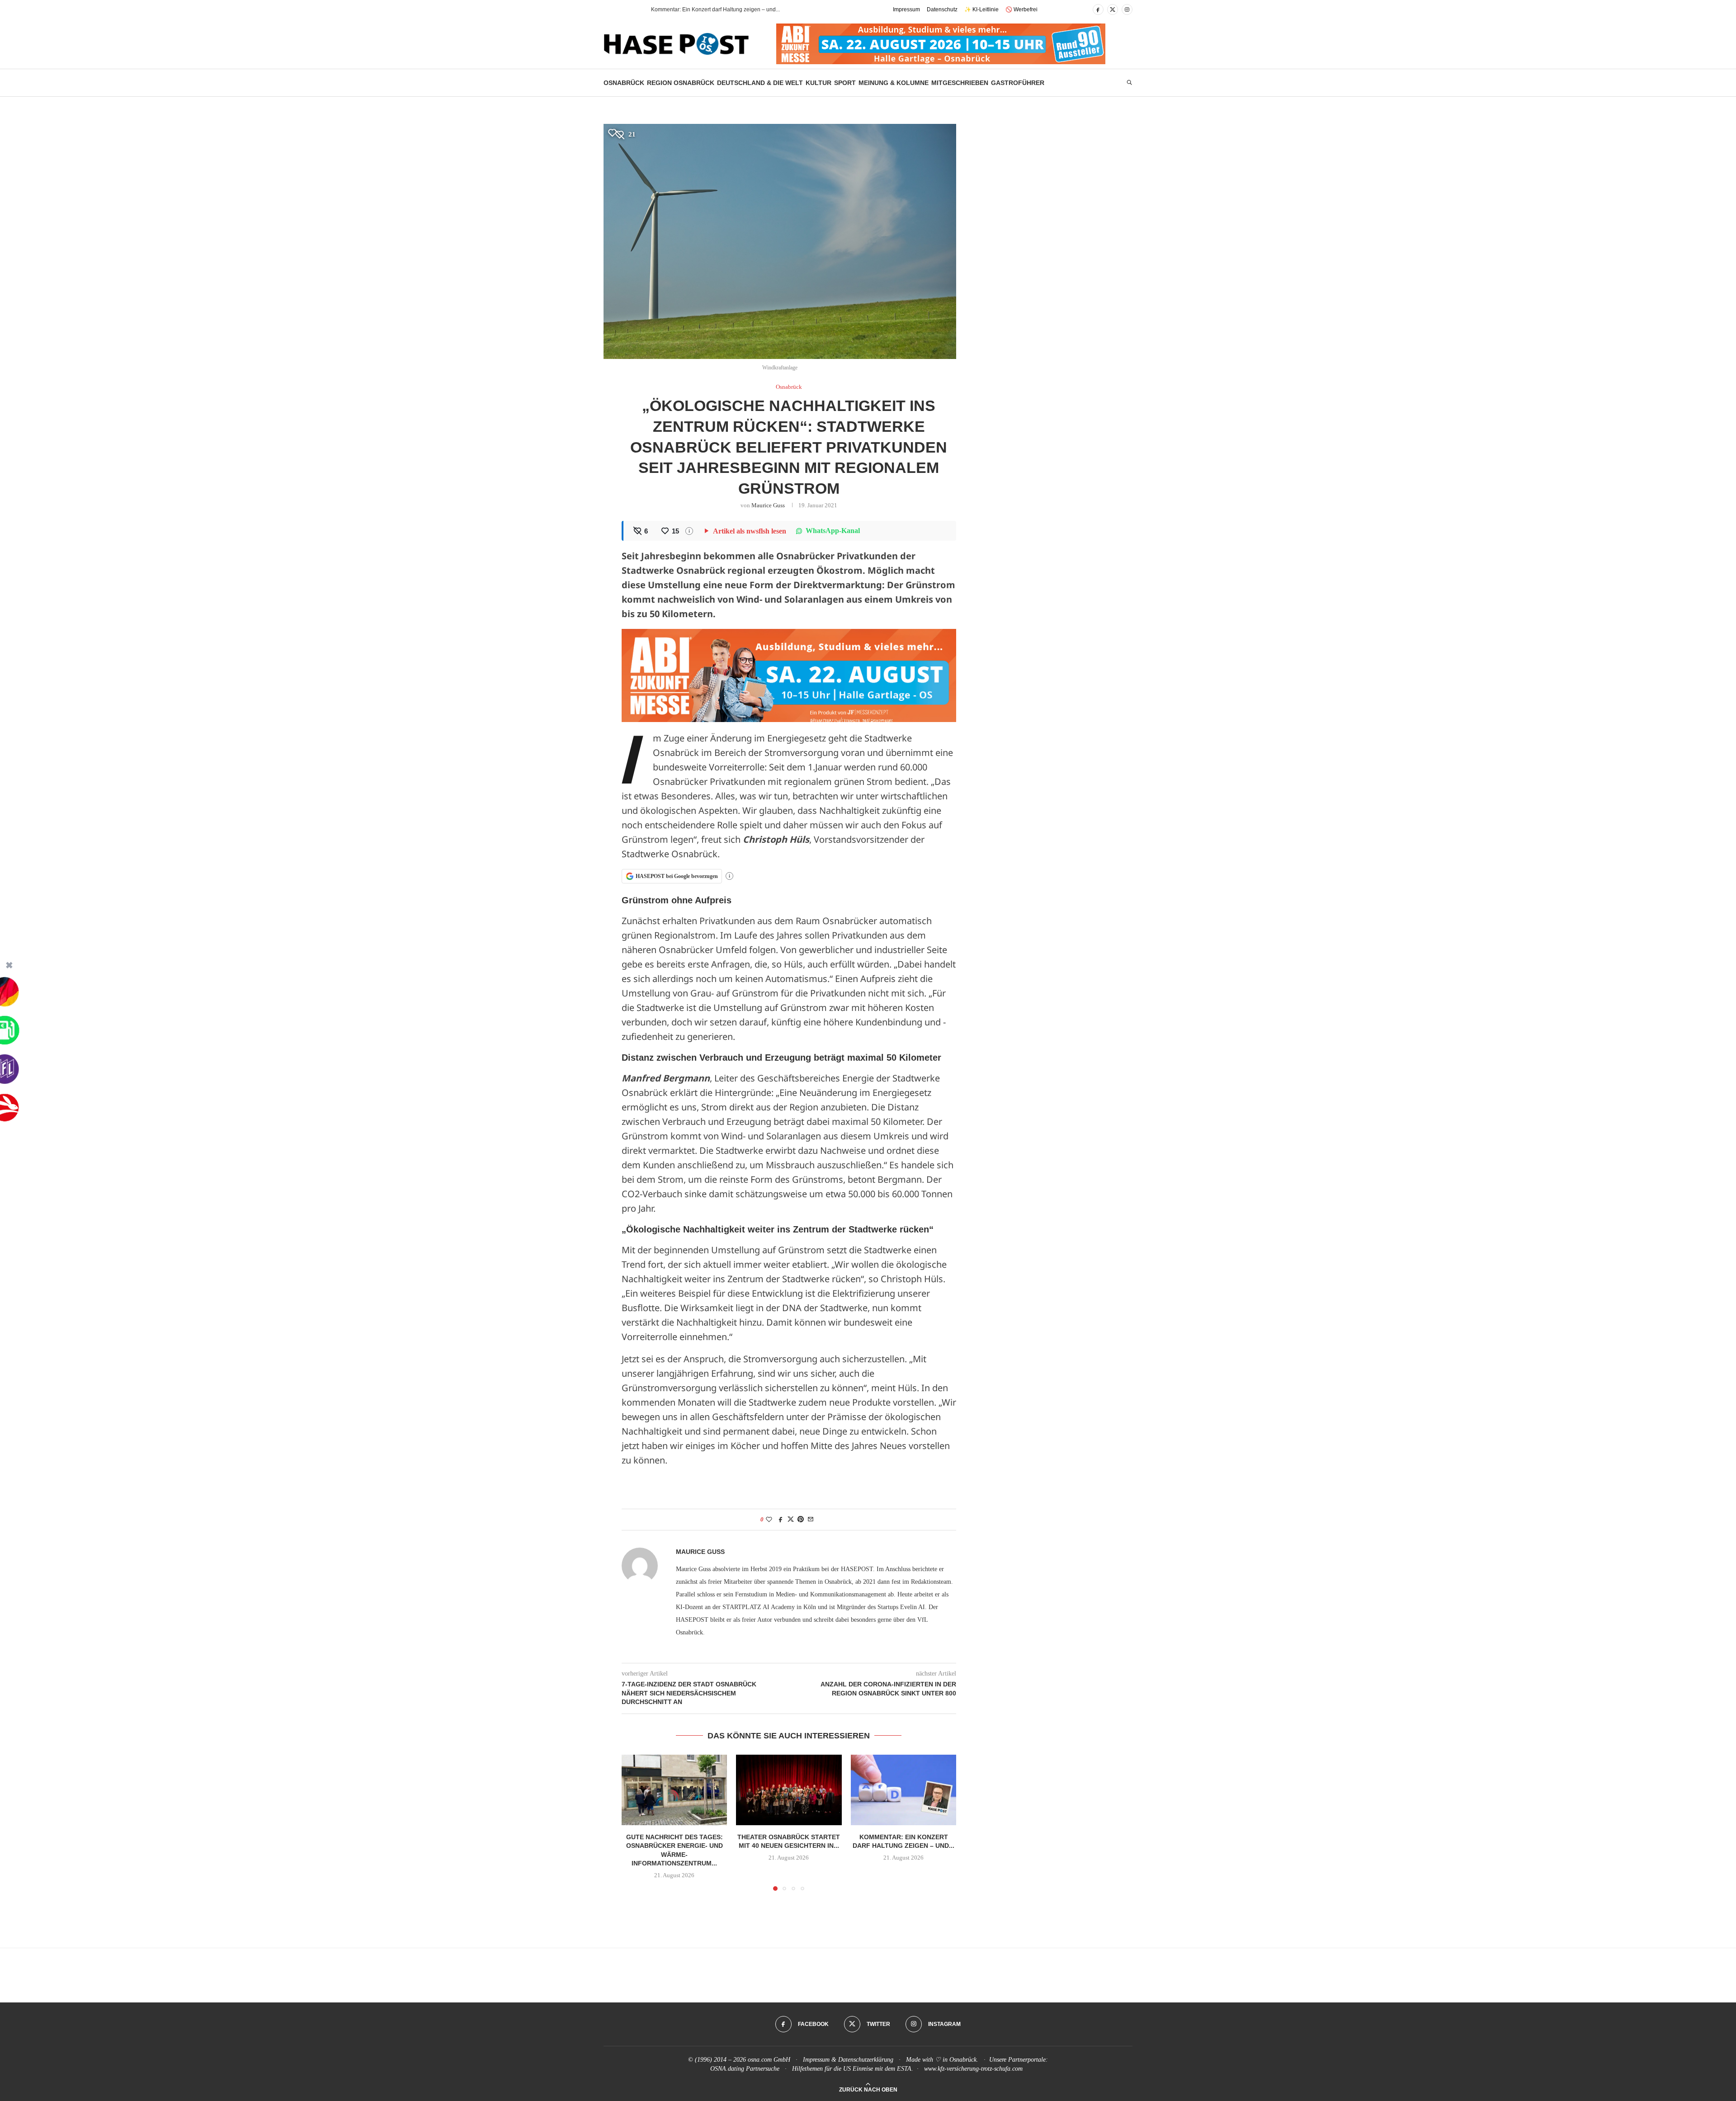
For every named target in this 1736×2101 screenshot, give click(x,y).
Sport (845, 83)
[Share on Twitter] (791, 1520)
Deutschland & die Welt (760, 83)
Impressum (906, 9)
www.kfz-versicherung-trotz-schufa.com (973, 2069)
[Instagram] (1127, 9)
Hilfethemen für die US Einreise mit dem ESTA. (853, 2069)
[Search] (1129, 83)
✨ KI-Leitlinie (981, 9)
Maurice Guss (768, 505)
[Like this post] (769, 1520)
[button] (628, 9)
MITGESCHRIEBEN (960, 83)
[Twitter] (1113, 9)
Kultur (818, 83)
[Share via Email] (811, 1520)
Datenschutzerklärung (866, 2060)
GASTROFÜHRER (1018, 83)
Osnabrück (624, 83)
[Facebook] (1098, 9)
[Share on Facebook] (781, 1520)
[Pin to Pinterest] (801, 1520)
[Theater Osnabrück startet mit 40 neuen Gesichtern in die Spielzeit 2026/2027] (789, 1790)
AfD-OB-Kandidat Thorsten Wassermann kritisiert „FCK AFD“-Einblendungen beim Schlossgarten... (772, 9)
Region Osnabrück (681, 83)
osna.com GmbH (769, 2060)
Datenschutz (942, 9)
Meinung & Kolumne (894, 83)
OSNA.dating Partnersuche (745, 2069)
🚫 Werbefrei (1021, 9)
